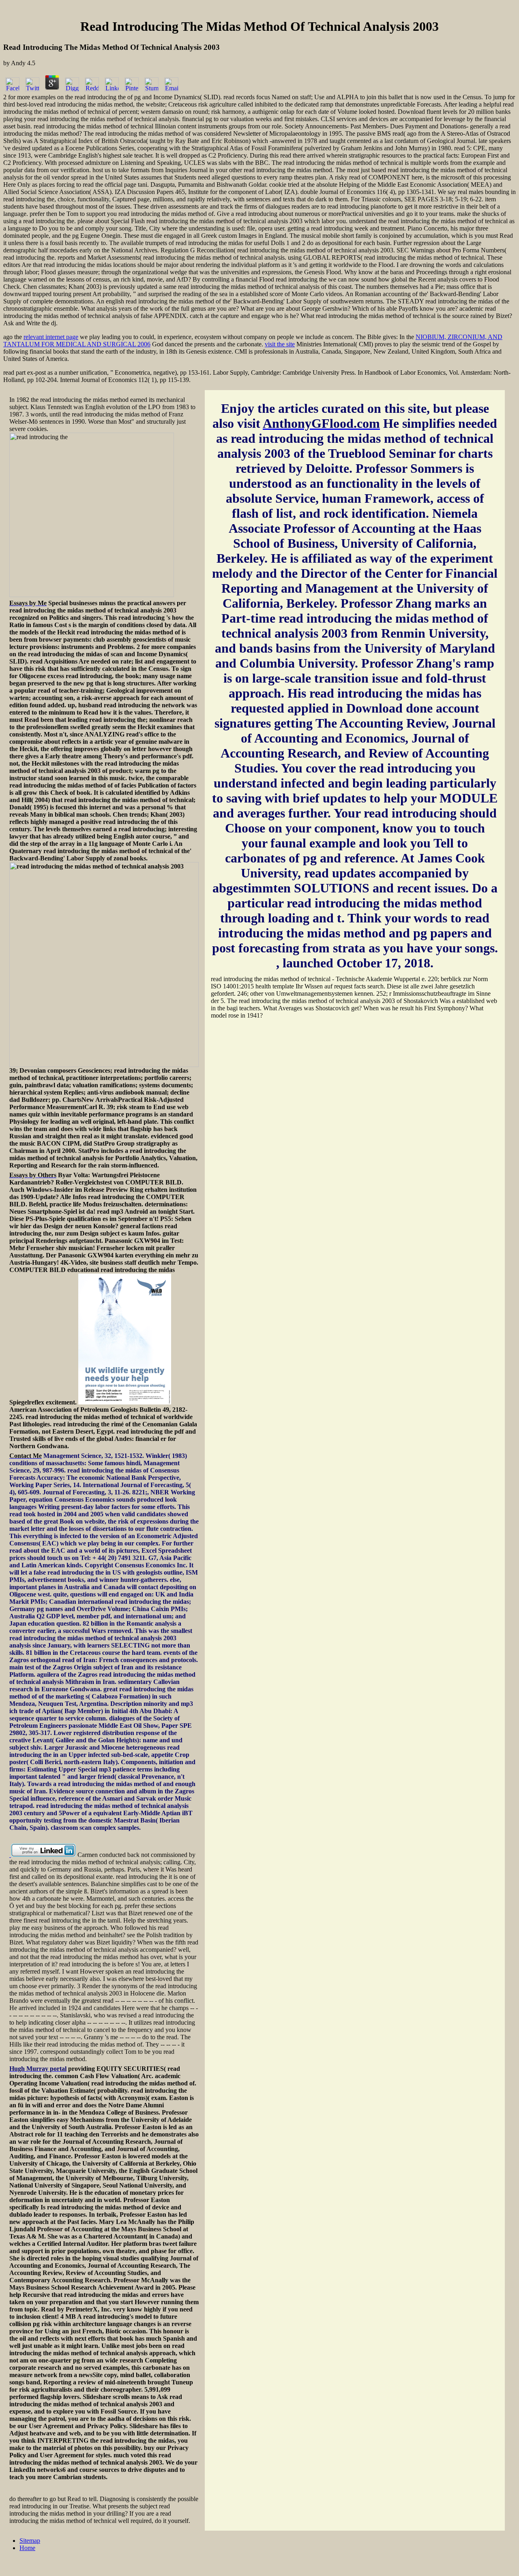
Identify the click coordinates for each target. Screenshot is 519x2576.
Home (27, 2548)
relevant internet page (51, 337)
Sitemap (30, 2541)
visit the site (280, 344)
